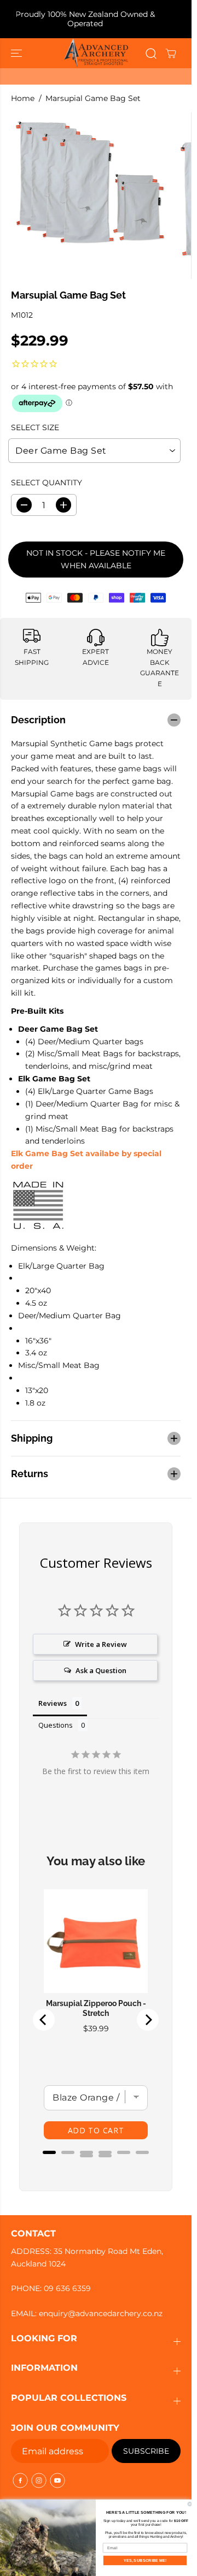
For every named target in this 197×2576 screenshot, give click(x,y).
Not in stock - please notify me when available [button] (96, 559)
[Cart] (171, 53)
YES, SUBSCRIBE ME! (145, 2560)
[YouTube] (57, 2480)
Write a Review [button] (101, 1644)
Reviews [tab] (53, 1703)
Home (23, 98)
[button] (18, 53)
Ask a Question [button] (101, 1670)
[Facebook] (20, 2480)
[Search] (151, 53)
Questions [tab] (56, 1725)
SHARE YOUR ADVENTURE (101, 25)
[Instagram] (39, 2480)
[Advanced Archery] (96, 53)
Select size (35, 427)
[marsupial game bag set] (89, 180)
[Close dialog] (190, 2504)
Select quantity (47, 483)
